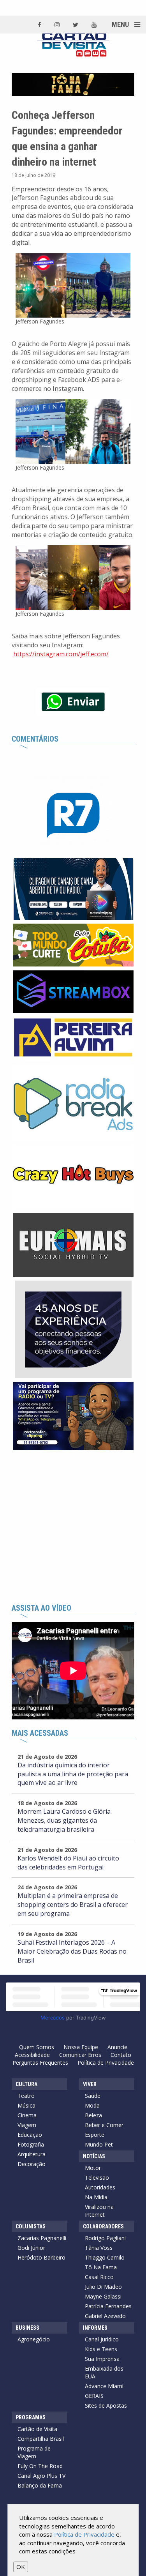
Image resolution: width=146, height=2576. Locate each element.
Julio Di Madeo (103, 2287)
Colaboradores (103, 2226)
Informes (95, 2328)
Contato (121, 2055)
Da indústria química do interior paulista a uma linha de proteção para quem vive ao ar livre (73, 1774)
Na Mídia (96, 2197)
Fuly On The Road (40, 2466)
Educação (30, 2135)
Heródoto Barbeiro (41, 2257)
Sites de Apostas (106, 2406)
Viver (90, 2084)
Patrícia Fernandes (108, 2306)
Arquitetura (32, 2154)
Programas (31, 2417)
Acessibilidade (32, 2055)
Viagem (27, 2125)
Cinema (27, 2115)
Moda (92, 2105)
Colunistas (31, 2226)
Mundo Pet (99, 2144)
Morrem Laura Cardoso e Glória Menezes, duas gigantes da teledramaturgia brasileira (64, 1820)
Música (26, 2105)
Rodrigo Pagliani (105, 2238)
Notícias (94, 2156)
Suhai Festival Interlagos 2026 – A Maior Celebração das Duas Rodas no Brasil (72, 1951)
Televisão (97, 2178)
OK (21, 2567)
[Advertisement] (73, 1527)
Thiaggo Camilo (105, 2257)
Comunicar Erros (80, 2055)
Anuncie (117, 2047)
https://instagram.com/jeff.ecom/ (61, 654)
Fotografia (31, 2144)
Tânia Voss (99, 2248)
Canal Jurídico (102, 2339)
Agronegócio (34, 2339)
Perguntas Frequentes (40, 2063)
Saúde (93, 2096)
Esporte (95, 2135)
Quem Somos (37, 2047)
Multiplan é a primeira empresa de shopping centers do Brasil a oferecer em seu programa (73, 1905)
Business (27, 2328)
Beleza (93, 2115)
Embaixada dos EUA (104, 2372)
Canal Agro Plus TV (41, 2476)
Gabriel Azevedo (105, 2316)
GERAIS (94, 2396)
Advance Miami (104, 2386)
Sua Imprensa (102, 2359)
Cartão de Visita (37, 2429)
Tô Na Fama (101, 2267)
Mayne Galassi (103, 2296)
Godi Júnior (31, 2248)
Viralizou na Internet (99, 2211)
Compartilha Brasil (41, 2439)
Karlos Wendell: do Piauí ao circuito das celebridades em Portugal (68, 1863)
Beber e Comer (104, 2125)
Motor (93, 2168)
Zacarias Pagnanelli (42, 2238)
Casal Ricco (99, 2277)
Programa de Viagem (34, 2452)
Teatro (26, 2096)
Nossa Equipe (81, 2047)
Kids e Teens (101, 2349)
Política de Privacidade (106, 2063)
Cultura (26, 2084)
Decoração (32, 2164)
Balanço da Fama (40, 2485)
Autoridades (100, 2187)
